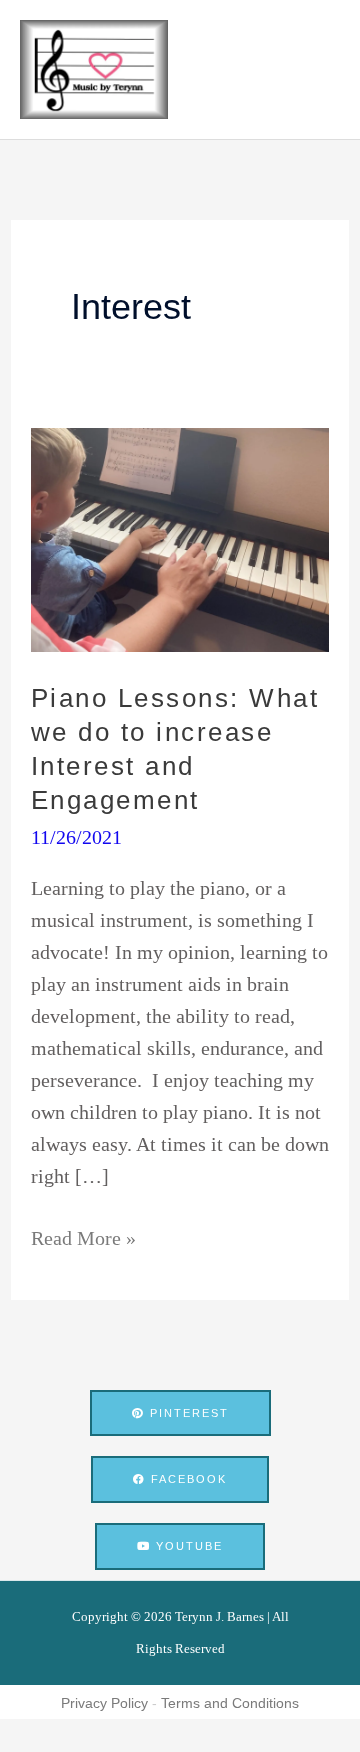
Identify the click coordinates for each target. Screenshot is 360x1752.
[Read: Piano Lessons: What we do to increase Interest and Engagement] (180, 538)
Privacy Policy (104, 1703)
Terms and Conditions (230, 1703)
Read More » (83, 1235)
